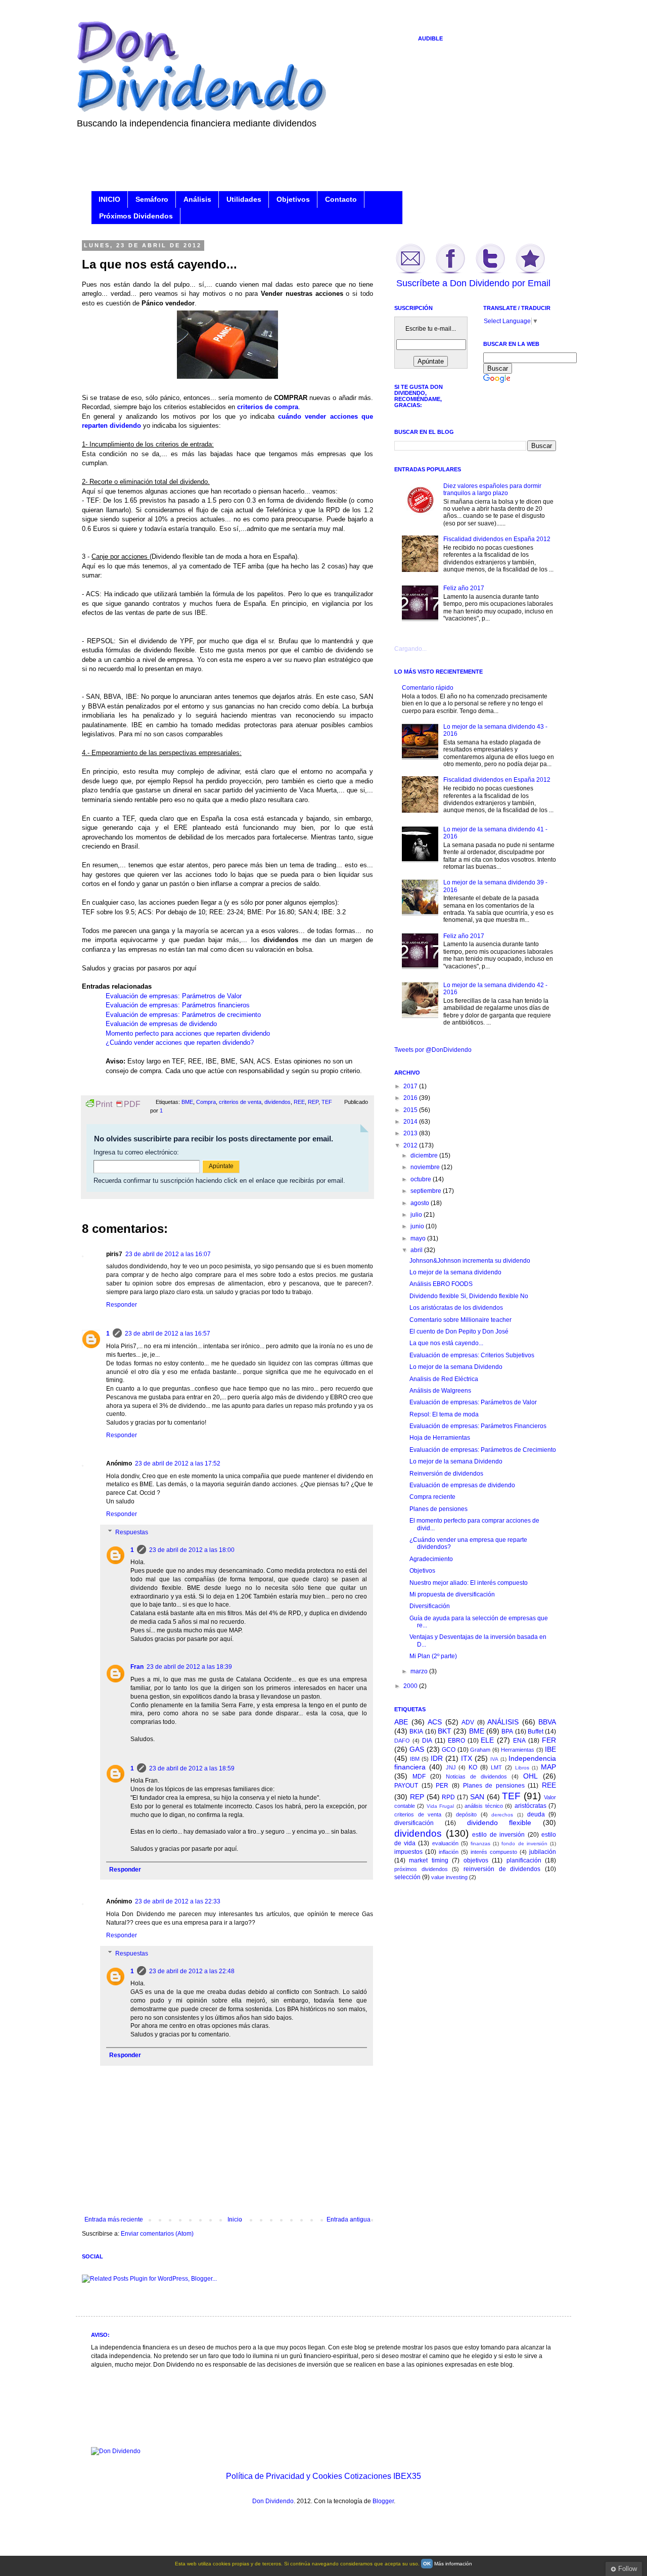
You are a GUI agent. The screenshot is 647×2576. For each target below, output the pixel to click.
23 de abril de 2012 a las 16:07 (168, 1254)
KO (473, 1767)
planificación (524, 1860)
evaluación (445, 1843)
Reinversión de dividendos (446, 1474)
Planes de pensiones (438, 1509)
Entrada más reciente (114, 2219)
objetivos (476, 1860)
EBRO (456, 1741)
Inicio (235, 2219)
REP (313, 1102)
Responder (122, 1305)
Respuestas (132, 1532)
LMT (496, 1767)
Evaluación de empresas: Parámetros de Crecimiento (483, 1450)
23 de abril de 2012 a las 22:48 (192, 1971)
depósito (466, 1814)
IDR (437, 1758)
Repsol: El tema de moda (444, 1414)
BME (187, 1102)
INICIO (109, 199)
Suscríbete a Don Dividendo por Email (473, 283)
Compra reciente (432, 1497)
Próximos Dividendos (136, 216)
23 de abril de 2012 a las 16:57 (168, 1334)
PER (442, 1786)
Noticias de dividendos (476, 1776)
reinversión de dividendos (502, 1869)
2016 (411, 1098)
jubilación (543, 1852)
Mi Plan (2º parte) (433, 1656)
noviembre (426, 1167)
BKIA (416, 1731)
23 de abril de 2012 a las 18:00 (192, 1550)
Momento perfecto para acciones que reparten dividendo (188, 1033)
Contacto (341, 199)
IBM (415, 1759)
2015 (411, 1110)
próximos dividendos (421, 1869)
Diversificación (430, 1606)
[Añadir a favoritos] (530, 273)
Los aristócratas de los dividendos (456, 1308)
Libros (522, 1768)
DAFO (402, 1741)
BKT (445, 1731)
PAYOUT (406, 1786)
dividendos (278, 1102)
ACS (435, 1722)
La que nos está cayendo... (446, 1343)
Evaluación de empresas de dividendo (161, 1024)
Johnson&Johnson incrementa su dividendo (470, 1261)
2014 (411, 1122)
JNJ (451, 1767)
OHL (530, 1776)
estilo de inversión (498, 1835)
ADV (468, 1722)
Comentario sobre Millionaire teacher (460, 1320)
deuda (536, 1814)
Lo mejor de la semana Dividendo (456, 1367)
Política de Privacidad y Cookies (284, 2476)
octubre (422, 1179)
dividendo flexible (499, 1823)
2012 (411, 1145)
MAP (548, 1767)
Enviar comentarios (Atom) (157, 2234)
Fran (137, 1667)
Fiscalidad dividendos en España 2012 (497, 539)
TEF (327, 1102)
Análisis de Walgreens (440, 1391)
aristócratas (530, 1806)
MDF (419, 1776)
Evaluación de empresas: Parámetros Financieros (478, 1426)
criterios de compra (268, 407)
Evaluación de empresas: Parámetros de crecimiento (183, 1015)
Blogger (383, 2501)
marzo (420, 1671)
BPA (507, 1731)
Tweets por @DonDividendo (433, 1050)
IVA (494, 1759)
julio (417, 1215)
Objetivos (293, 199)
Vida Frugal (440, 1806)
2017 (411, 1086)
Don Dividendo (273, 2501)
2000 (411, 1686)
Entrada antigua (349, 2219)
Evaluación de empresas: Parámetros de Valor (174, 996)
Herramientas (518, 1750)
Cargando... (410, 649)
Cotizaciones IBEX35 (383, 2476)
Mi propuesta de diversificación (452, 1594)
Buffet (536, 1731)
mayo (419, 1238)
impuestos (408, 1852)
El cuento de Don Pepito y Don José (459, 1331)
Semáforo (152, 199)
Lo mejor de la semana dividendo (455, 1272)
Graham (480, 1750)
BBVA (547, 1722)
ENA (519, 1741)
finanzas (480, 1844)
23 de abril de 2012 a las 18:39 (189, 1667)
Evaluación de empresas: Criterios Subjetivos (472, 1355)
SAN (477, 1797)
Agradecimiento (431, 1559)
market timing (428, 1860)
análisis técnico (483, 1806)
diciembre (425, 1156)
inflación (449, 1852)
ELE (487, 1740)
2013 (411, 1133)
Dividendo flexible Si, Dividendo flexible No (469, 1296)
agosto (421, 1203)
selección (407, 1877)
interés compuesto (494, 1852)
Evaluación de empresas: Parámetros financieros (178, 1005)
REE (299, 1102)
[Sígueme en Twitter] (490, 273)
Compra (206, 1102)
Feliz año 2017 (464, 588)
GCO (449, 1750)
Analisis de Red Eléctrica (444, 1379)
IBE (550, 1749)
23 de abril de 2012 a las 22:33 (178, 1901)
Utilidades (244, 199)
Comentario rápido (428, 688)
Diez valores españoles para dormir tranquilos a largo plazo (492, 490)
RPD (448, 1797)
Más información (453, 2564)
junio (418, 1226)
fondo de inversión (524, 1844)
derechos (502, 1815)
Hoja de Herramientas (440, 1438)
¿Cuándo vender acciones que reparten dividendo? (180, 1042)
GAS (417, 1749)
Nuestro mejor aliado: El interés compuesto (469, 1583)
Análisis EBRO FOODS (441, 1284)
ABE (401, 1722)
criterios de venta (240, 1102)
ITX (467, 1758)
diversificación (414, 1823)
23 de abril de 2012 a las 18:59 (192, 1768)
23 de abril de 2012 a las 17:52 (178, 1463)
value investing (449, 1877)
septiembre (427, 1191)
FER (549, 1740)
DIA (427, 1741)
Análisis (197, 199)
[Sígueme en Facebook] (450, 273)
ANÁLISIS (503, 1722)
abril (417, 1250)
